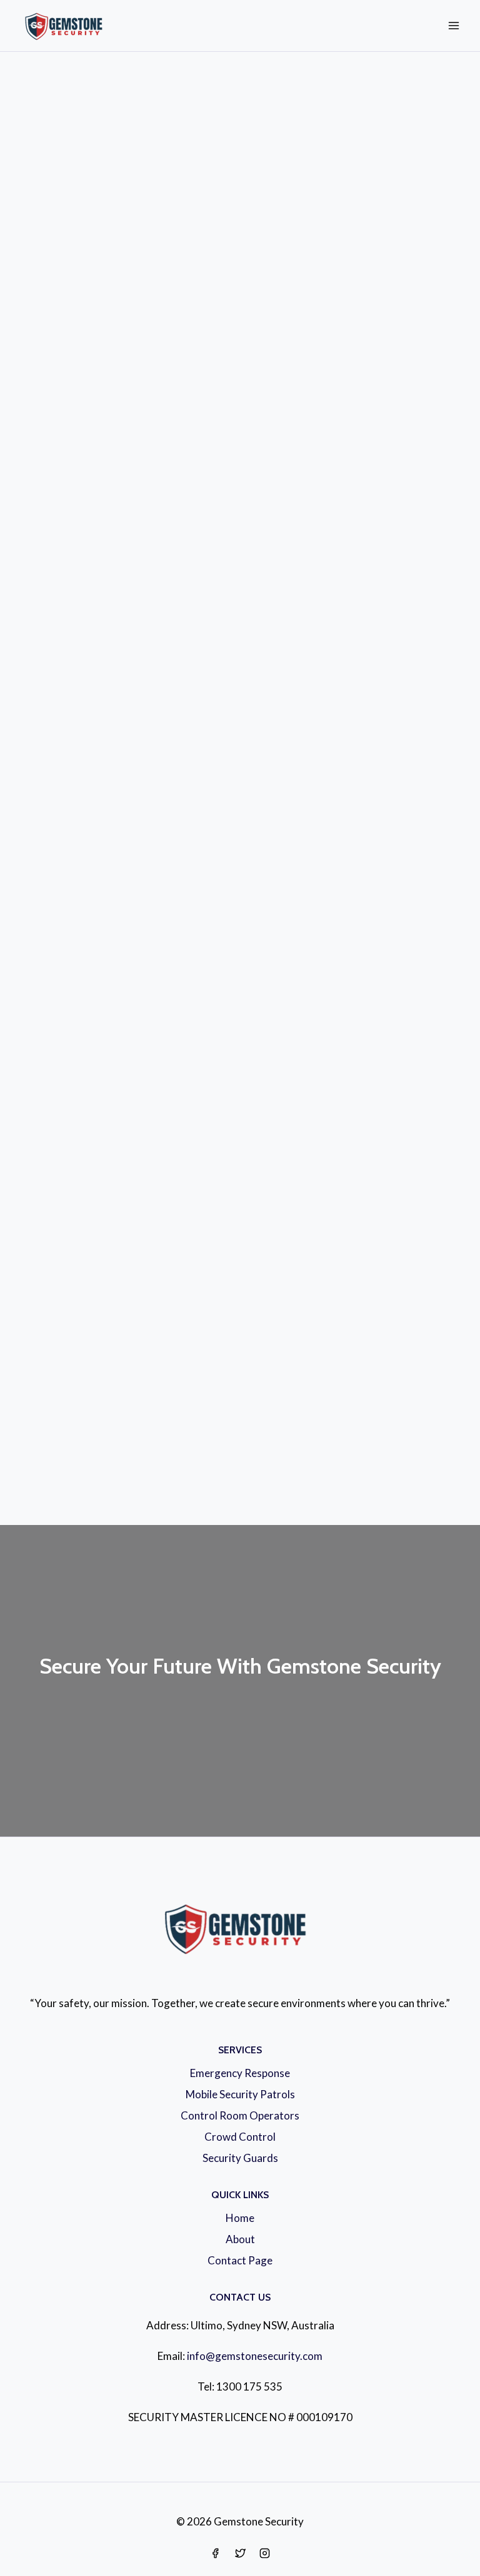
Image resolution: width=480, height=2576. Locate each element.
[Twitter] (240, 2553)
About (240, 2239)
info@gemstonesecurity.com (255, 2356)
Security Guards (240, 2158)
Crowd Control (240, 2137)
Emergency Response (240, 2073)
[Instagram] (264, 2553)
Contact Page (240, 2260)
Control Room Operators (240, 2115)
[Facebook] (216, 2553)
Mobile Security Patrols (240, 2094)
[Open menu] (453, 25)
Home (240, 2218)
